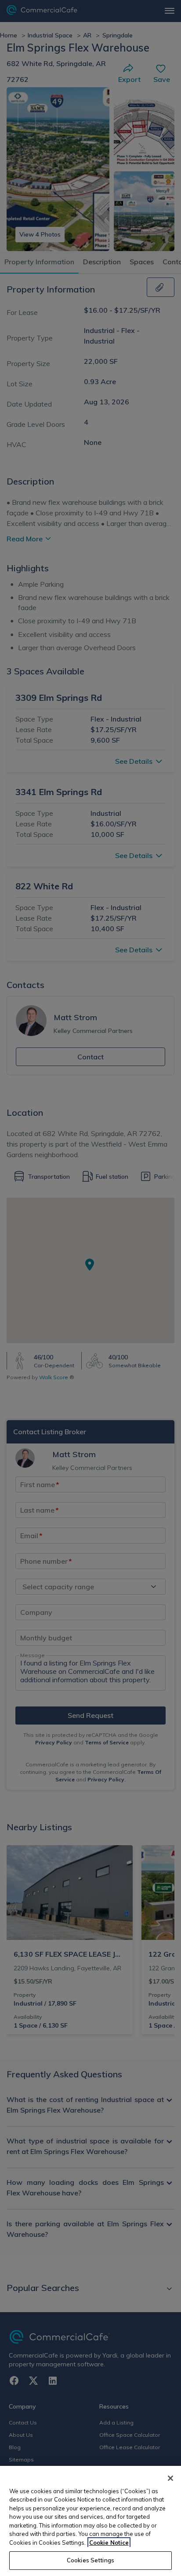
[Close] (170, 2478)
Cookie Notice (109, 2543)
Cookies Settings (90, 2560)
